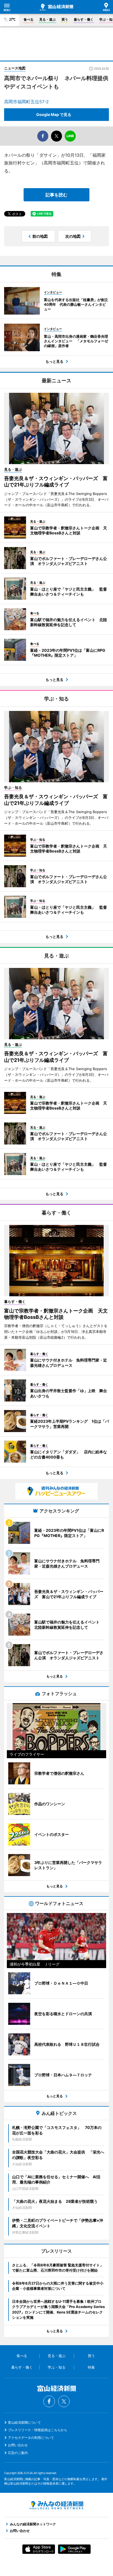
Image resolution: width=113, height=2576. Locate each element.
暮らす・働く (84, 19)
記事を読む (56, 195)
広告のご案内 (18, 2453)
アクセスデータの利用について (31, 2438)
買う (65, 19)
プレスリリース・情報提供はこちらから (38, 2430)
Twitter (64, 2401)
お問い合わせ (18, 2445)
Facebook (49, 2401)
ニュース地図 (15, 68)
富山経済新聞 (56, 7)
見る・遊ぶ (47, 19)
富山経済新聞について (24, 2422)
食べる (29, 19)
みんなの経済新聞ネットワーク (56, 2505)
